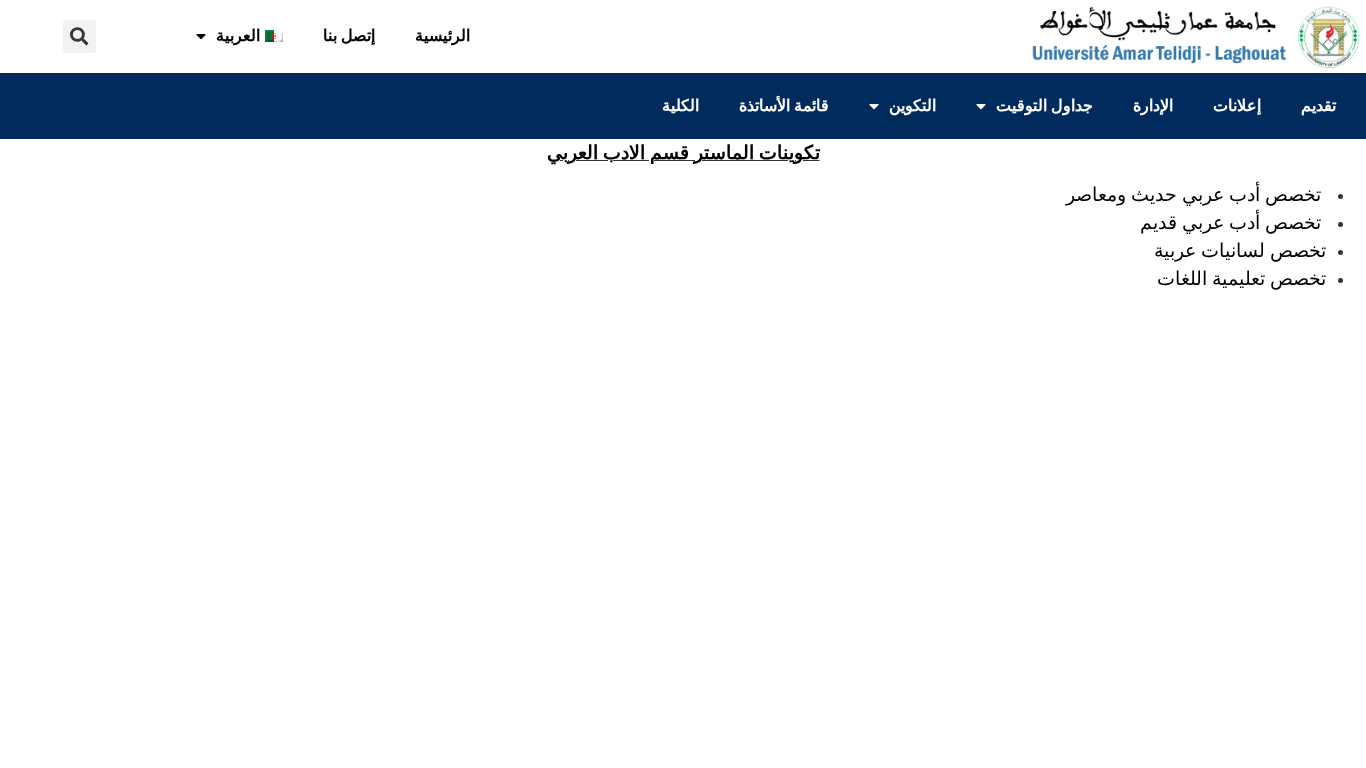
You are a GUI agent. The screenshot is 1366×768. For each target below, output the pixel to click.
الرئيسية (442, 35)
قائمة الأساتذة (784, 105)
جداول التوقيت (1044, 105)
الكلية (680, 105)
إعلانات (1237, 105)
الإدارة (1153, 105)
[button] (79, 36)
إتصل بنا (349, 35)
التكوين (912, 105)
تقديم (1318, 105)
